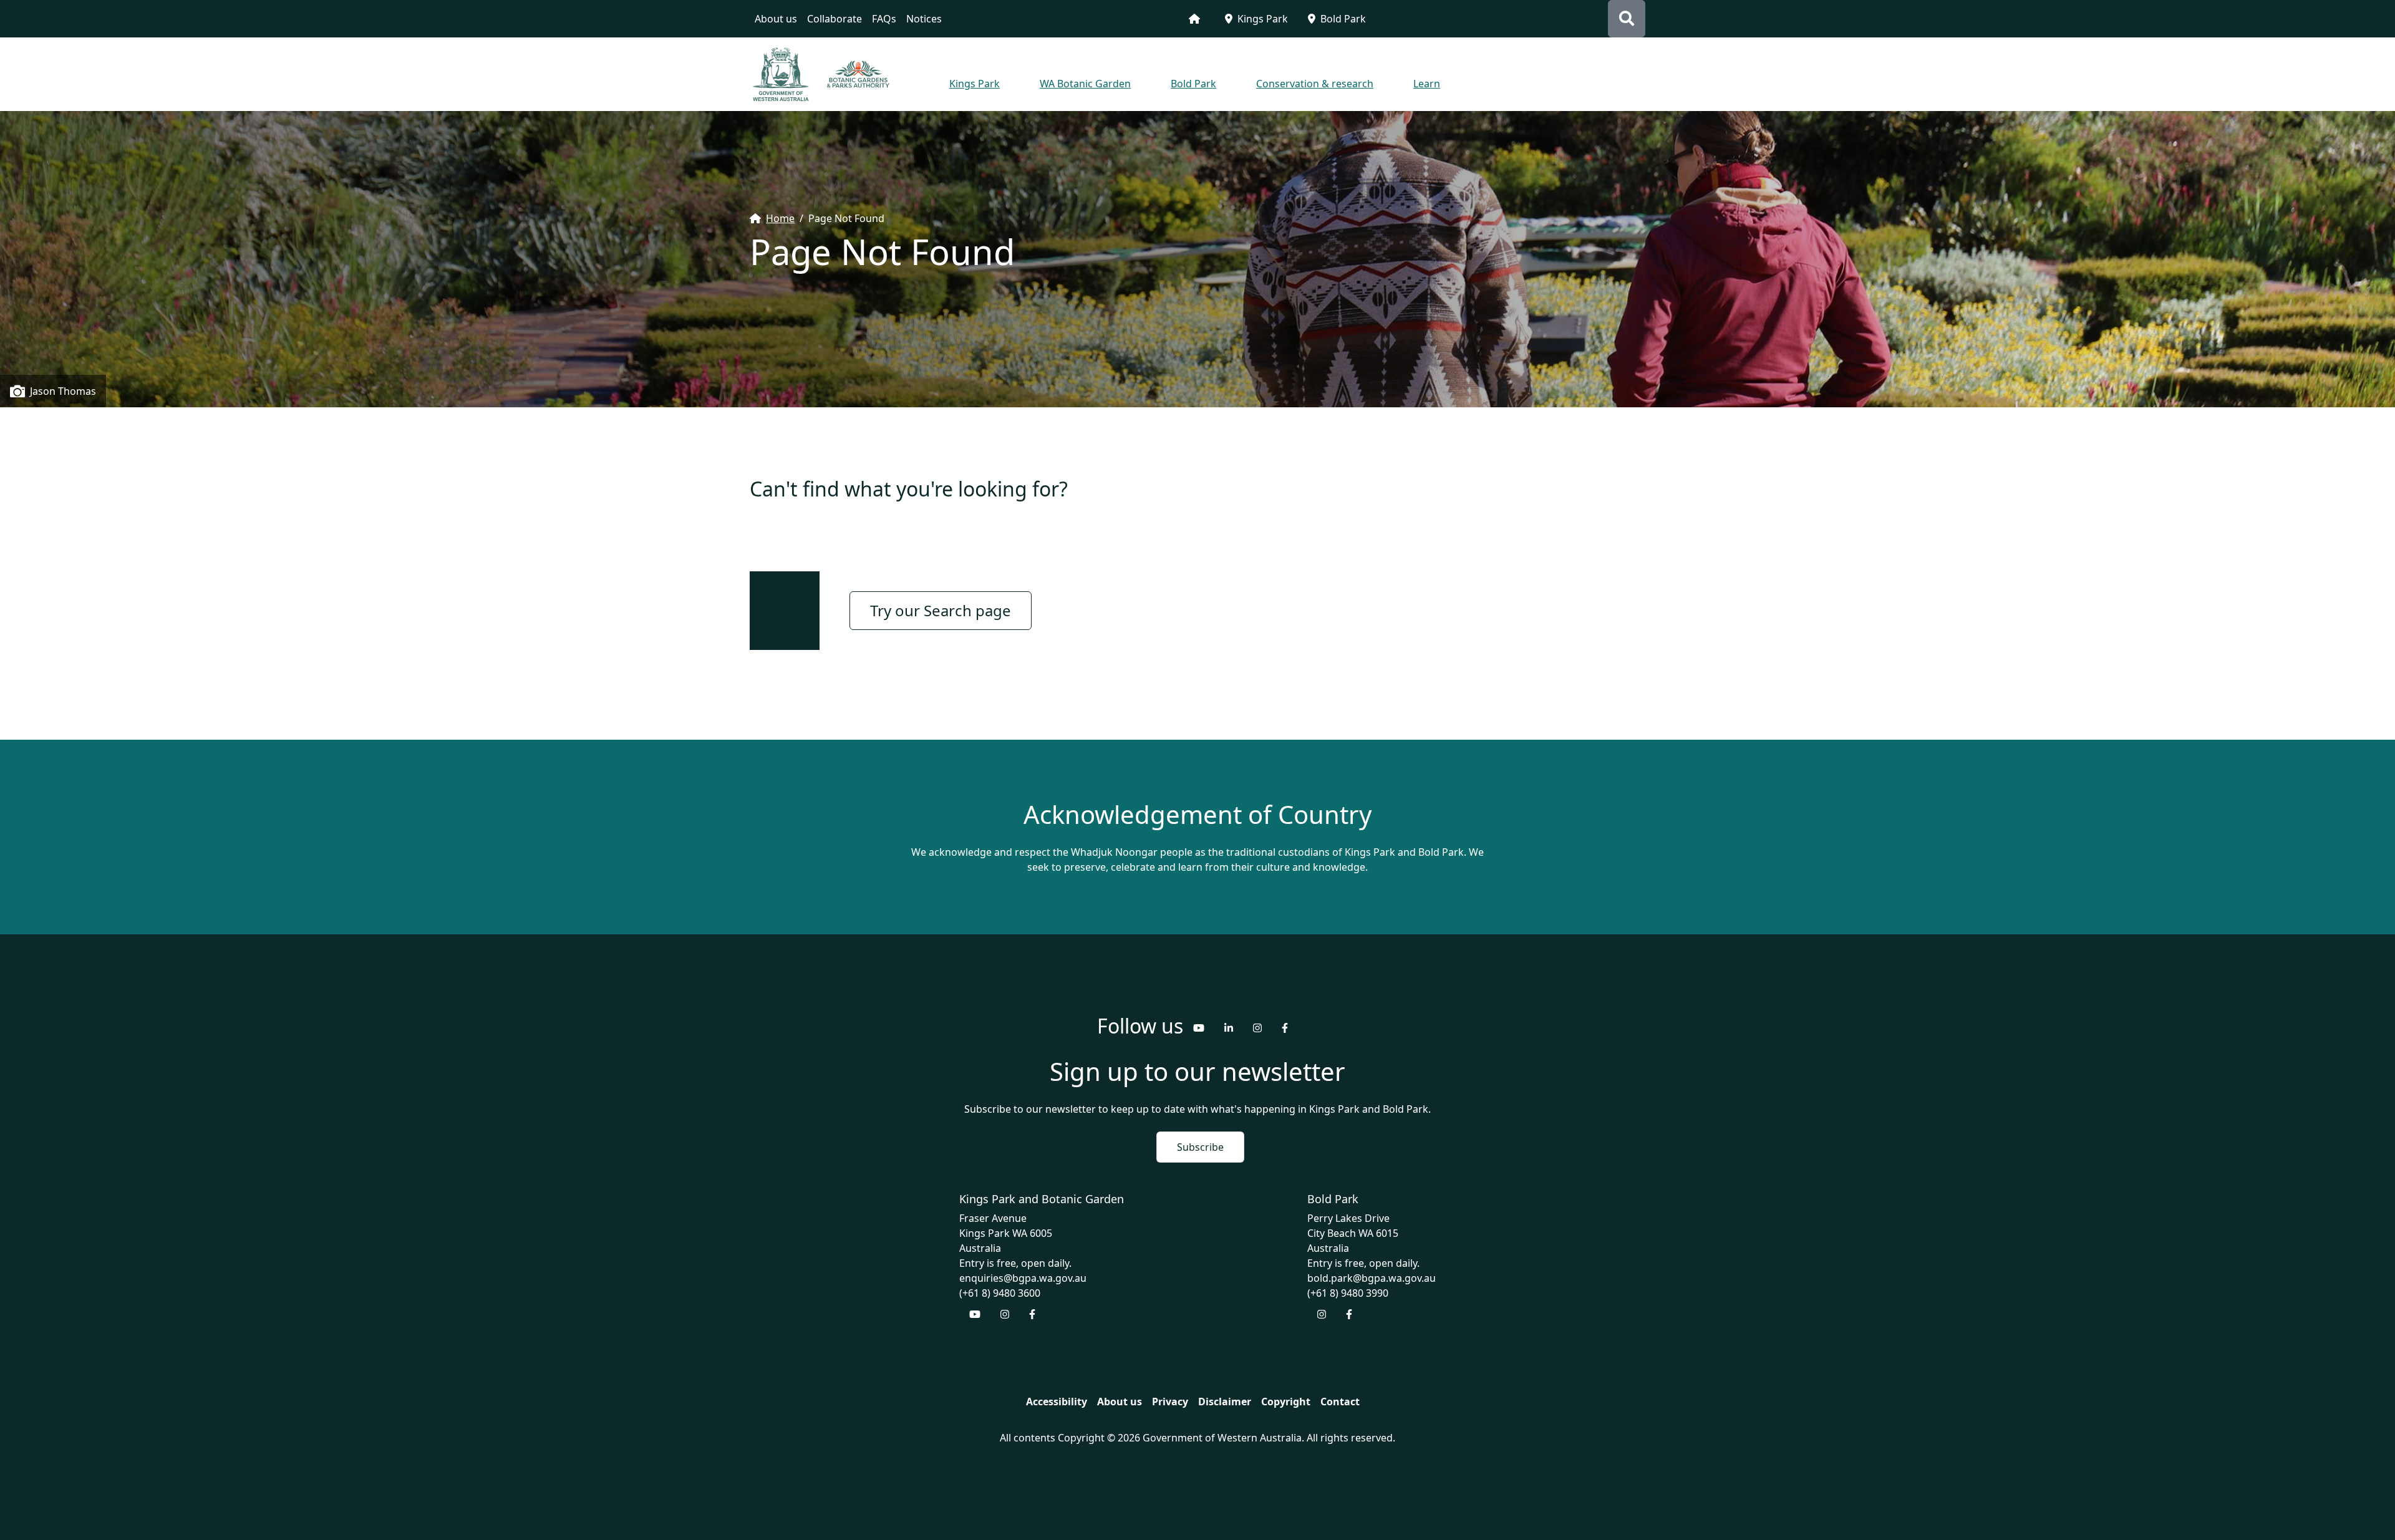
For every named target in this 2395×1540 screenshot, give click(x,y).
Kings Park (1263, 19)
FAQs (884, 19)
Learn (1427, 84)
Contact (1340, 1402)
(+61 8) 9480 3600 (1000, 1293)
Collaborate (835, 19)
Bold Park (1343, 19)
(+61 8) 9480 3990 (1348, 1293)
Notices (924, 19)
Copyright (1286, 1402)
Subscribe (1200, 1147)
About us (776, 19)
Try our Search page (941, 610)
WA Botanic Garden (1085, 84)
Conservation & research (1315, 84)
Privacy (1170, 1402)
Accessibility (1057, 1402)
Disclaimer (1225, 1402)
